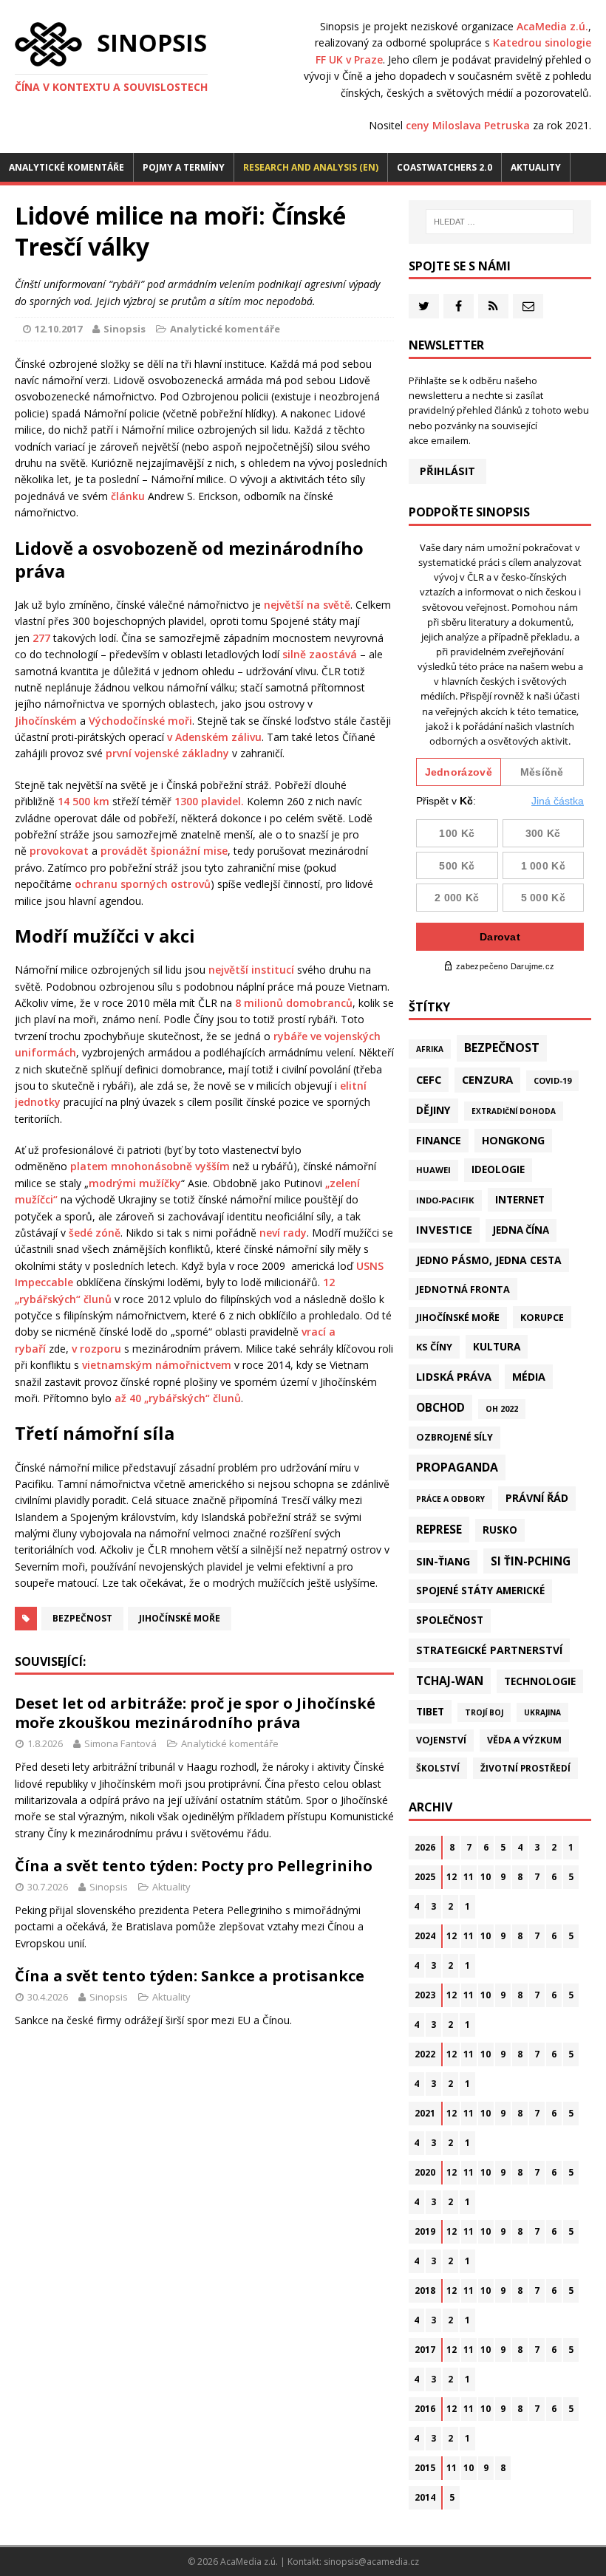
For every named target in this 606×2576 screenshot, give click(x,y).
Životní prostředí (525, 1768)
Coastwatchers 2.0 (445, 167)
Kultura (497, 1346)
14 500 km (84, 801)
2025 (425, 1877)
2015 (425, 2468)
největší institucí (251, 970)
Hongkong (513, 1140)
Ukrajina (542, 1712)
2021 (425, 2113)
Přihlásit (447, 471)
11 (469, 1877)
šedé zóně (95, 1233)
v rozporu (96, 1349)
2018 (425, 2290)
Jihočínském (46, 721)
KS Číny (434, 1347)
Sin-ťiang (443, 1561)
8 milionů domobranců (294, 1003)
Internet (520, 1199)
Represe (439, 1529)
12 (452, 1877)
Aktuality (536, 167)
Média (529, 1377)
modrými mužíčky (135, 1183)
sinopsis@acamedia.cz (371, 2562)
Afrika (430, 1049)
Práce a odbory (450, 1499)
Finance (439, 1140)
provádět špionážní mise (164, 851)
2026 (425, 1847)
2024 (425, 1936)
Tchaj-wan (450, 1681)
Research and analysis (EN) (311, 167)
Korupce (542, 1317)
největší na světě (307, 605)
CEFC (429, 1079)
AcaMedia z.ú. (552, 26)
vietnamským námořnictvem (157, 1365)
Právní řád (537, 1498)
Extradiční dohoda (514, 1111)
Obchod (440, 1407)
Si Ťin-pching (531, 1561)
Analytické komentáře (67, 167)
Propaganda (457, 1467)
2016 (425, 2409)
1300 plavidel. (209, 801)
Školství (438, 1768)
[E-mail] (528, 306)
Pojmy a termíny (184, 167)
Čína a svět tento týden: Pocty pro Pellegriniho (194, 1866)
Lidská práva (454, 1376)
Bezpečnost (82, 1618)
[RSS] (493, 306)
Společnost (450, 1620)
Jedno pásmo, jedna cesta (489, 1260)
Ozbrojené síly (454, 1437)
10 (486, 1877)
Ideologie (498, 1169)
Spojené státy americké (480, 1591)
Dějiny (433, 1110)
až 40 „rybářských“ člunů (178, 1398)
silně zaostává (320, 654)
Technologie (540, 1681)
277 (41, 638)
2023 (425, 1995)
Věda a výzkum (524, 1740)
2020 (425, 2172)
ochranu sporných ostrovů (143, 884)
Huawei (433, 1170)
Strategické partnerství (489, 1650)
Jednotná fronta (463, 1289)
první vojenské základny (167, 753)
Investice (444, 1229)
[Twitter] (424, 306)
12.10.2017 (58, 329)
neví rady (283, 1233)
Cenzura (487, 1079)
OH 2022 (502, 1409)
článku (128, 496)
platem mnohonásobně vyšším (150, 1166)
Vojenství (441, 1740)
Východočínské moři (140, 721)
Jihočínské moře (180, 1618)
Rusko (500, 1530)
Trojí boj (484, 1712)
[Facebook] (459, 306)
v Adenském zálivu (214, 737)
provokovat (59, 851)
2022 (425, 2054)
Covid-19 (552, 1080)
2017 (425, 2350)
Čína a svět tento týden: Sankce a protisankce (190, 1976)
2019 (425, 2231)
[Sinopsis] (48, 44)
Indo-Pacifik (445, 1200)
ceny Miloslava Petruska (468, 125)
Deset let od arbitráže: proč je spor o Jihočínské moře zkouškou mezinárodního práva (195, 1713)
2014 (425, 2497)
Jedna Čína (521, 1230)
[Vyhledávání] (500, 222)
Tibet (430, 1711)
